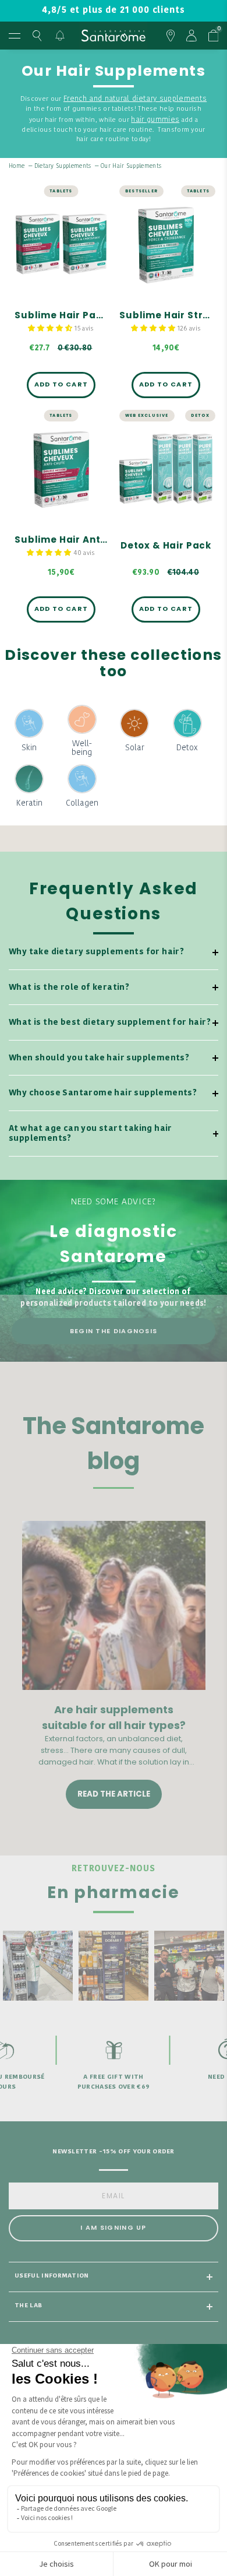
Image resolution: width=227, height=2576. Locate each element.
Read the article (114, 1794)
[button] (51, 328)
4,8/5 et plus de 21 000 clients (113, 11)
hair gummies (155, 120)
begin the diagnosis (114, 1331)
